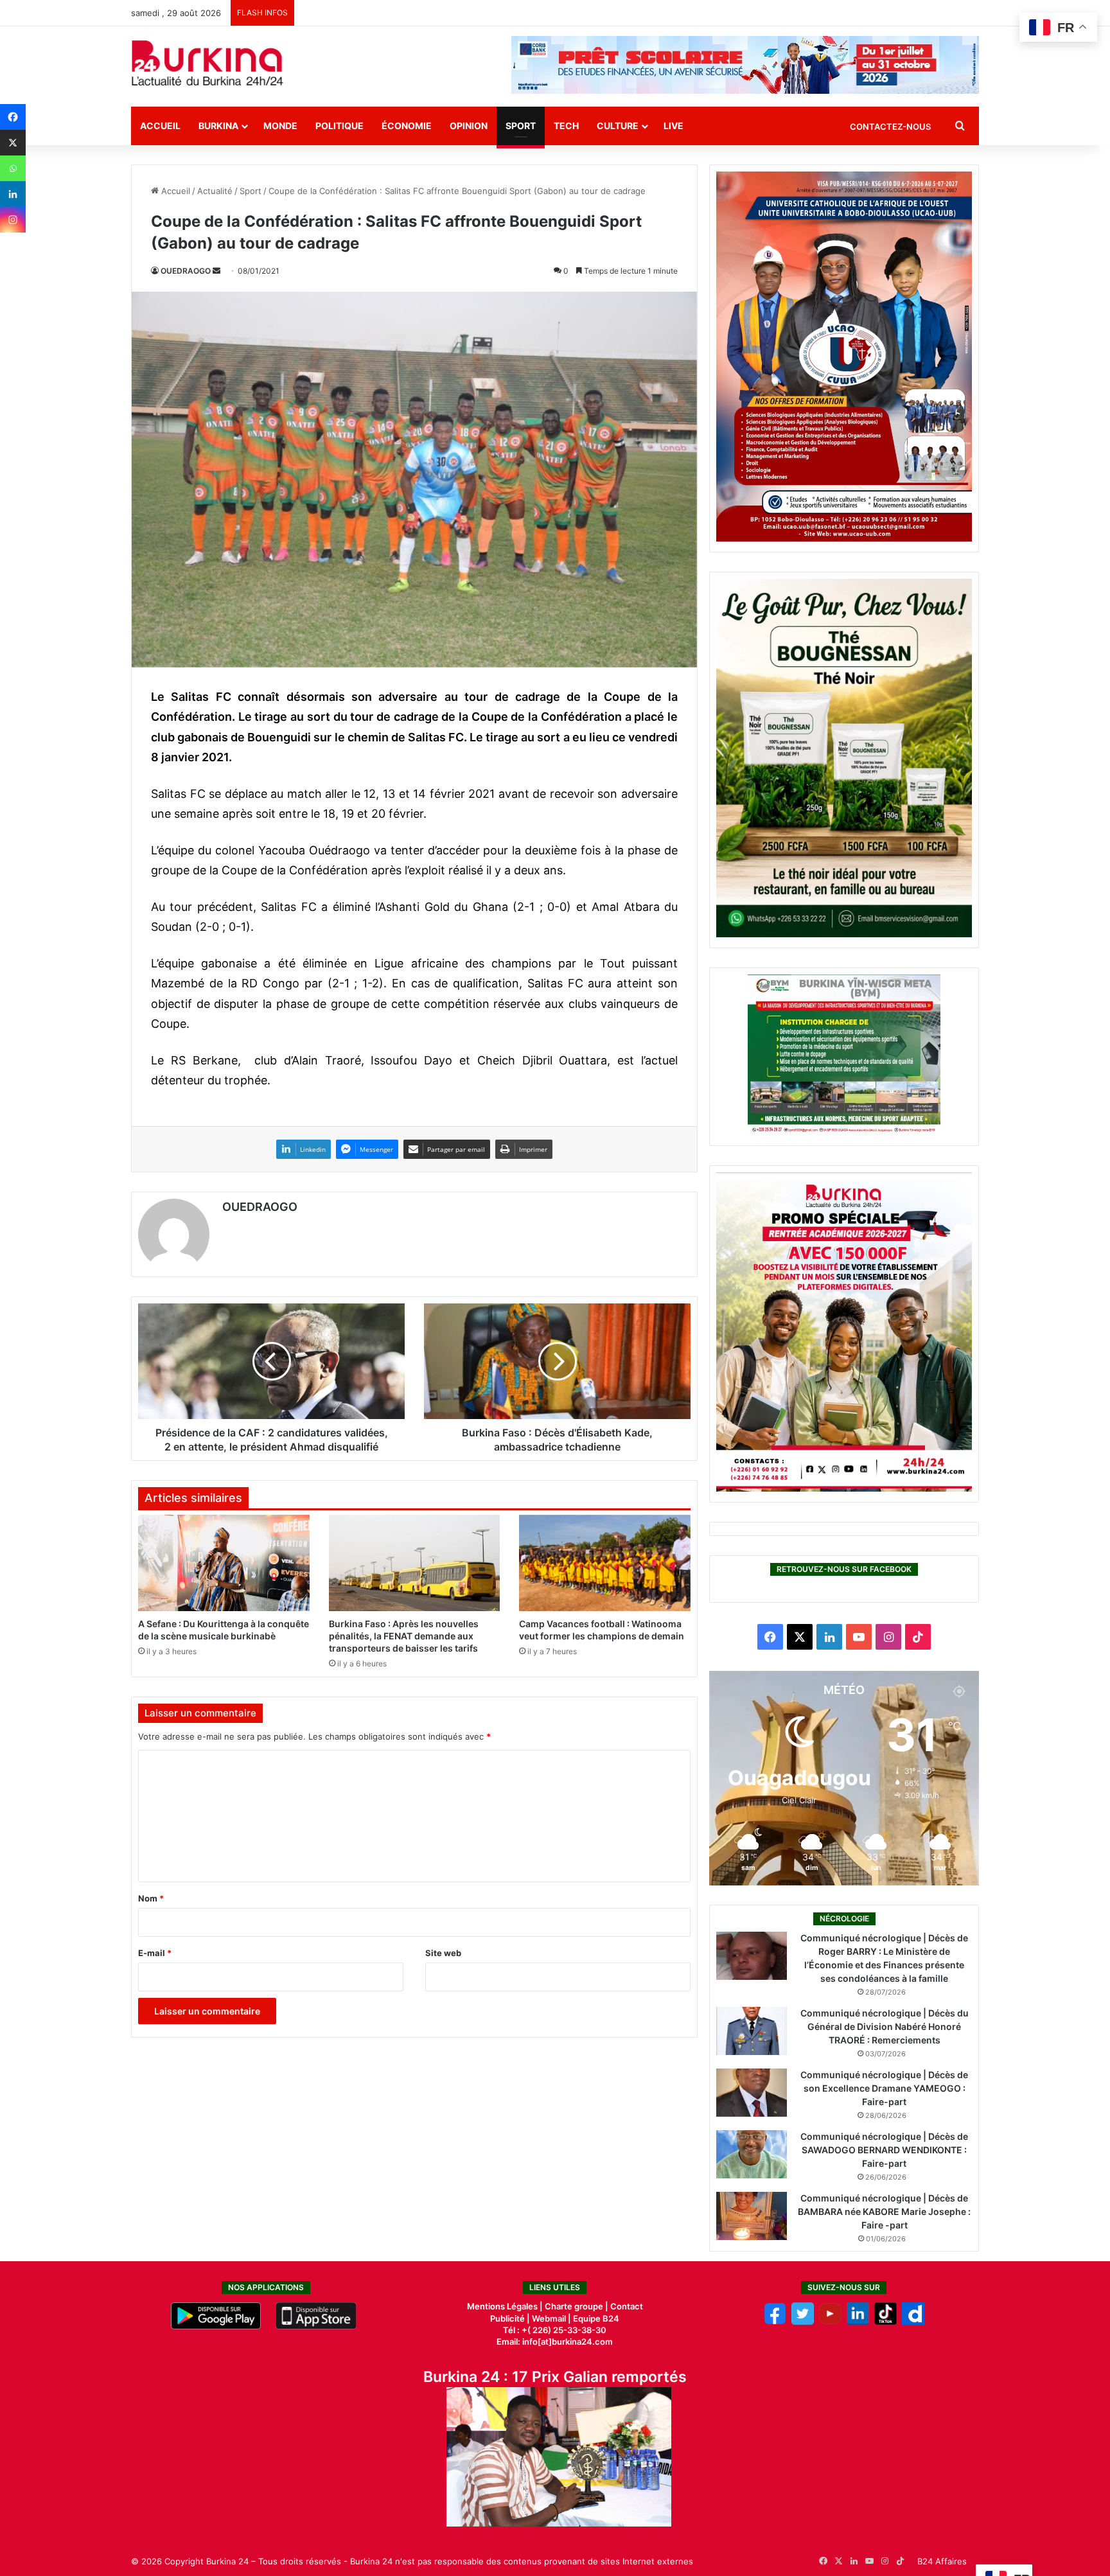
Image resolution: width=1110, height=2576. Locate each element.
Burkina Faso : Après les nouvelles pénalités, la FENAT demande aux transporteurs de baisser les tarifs (404, 1636)
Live (674, 126)
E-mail (155, 1953)
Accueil (160, 126)
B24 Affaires (942, 2561)
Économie (407, 126)
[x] (803, 2322)
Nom (151, 1898)
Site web (443, 1953)
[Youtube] (830, 2322)
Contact (627, 2306)
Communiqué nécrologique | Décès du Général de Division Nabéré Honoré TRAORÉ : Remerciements (885, 2026)
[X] (13, 143)
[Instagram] (13, 220)
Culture (618, 126)
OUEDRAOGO (186, 271)
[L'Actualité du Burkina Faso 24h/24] (207, 63)
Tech (566, 126)
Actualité (215, 191)
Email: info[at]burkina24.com (555, 2342)
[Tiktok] (885, 2322)
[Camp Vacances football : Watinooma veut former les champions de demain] (605, 1563)
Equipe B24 (595, 2318)
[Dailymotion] (913, 2322)
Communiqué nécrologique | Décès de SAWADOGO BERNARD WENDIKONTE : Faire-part (884, 2150)
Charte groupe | (577, 2306)
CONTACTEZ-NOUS (890, 127)
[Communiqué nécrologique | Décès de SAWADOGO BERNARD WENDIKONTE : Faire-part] (752, 2154)
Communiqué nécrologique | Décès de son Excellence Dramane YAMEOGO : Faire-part (884, 2088)
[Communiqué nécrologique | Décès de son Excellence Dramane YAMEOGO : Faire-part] (752, 2093)
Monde (280, 126)
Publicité (507, 2318)
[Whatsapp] (13, 168)
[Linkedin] (13, 194)
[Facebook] (13, 117)
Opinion (469, 126)
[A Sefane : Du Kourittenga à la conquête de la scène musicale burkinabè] (224, 1563)
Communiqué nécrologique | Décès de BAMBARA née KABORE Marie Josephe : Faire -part (884, 2211)
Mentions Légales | (506, 2306)
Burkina (218, 126)
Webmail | (551, 2318)
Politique (339, 126)
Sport (521, 126)
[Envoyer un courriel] (216, 271)
